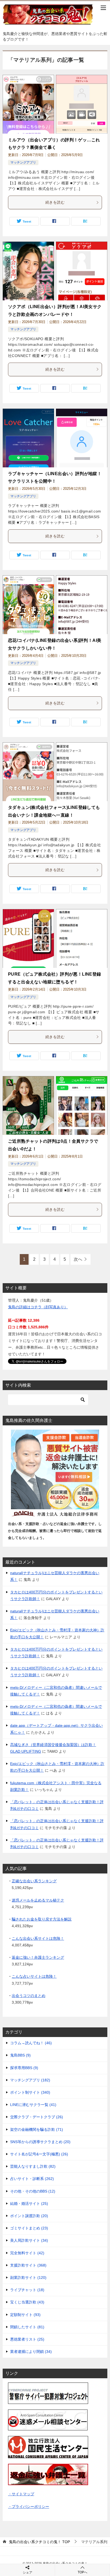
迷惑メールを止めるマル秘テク (38, 1900)
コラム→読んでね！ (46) (31, 2043)
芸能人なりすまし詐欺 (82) (33, 2166)
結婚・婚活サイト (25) (29, 2203)
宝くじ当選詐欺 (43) (27, 2302)
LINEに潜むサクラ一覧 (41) (33, 2105)
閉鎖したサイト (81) (27, 2327)
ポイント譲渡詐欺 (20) (29, 2216)
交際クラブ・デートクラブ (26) (37, 2117)
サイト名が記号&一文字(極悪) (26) (39, 2154)
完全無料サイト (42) (27, 2253)
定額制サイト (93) (25, 2315)
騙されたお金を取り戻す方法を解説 (42, 1919)
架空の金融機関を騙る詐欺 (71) (37, 2129)
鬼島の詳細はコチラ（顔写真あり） (38, 1307)
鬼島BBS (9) (20, 2055)
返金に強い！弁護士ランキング (38, 1957)
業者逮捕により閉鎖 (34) (31, 2352)
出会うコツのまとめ (29, 1996)
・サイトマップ (21, 2494)
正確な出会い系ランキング (34, 1881)
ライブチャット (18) (27, 2290)
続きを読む (55, 202)
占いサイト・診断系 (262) (32, 2179)
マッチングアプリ (23, 162)
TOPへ (82, 2572)
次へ (78, 1259)
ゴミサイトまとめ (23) (29, 2228)
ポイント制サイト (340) (30, 2092)
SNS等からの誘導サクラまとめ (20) (40, 2142)
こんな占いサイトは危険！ (34, 1976)
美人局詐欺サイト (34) (29, 2240)
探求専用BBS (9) (24, 2068)
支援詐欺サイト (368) (28, 2265)
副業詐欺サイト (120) (28, 2278)
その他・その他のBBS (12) (33, 2191)
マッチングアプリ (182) (30, 2080)
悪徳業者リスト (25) (27, 2339)
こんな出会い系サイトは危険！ (38, 1938)
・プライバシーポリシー (29, 2507)
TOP (39, 2542)
